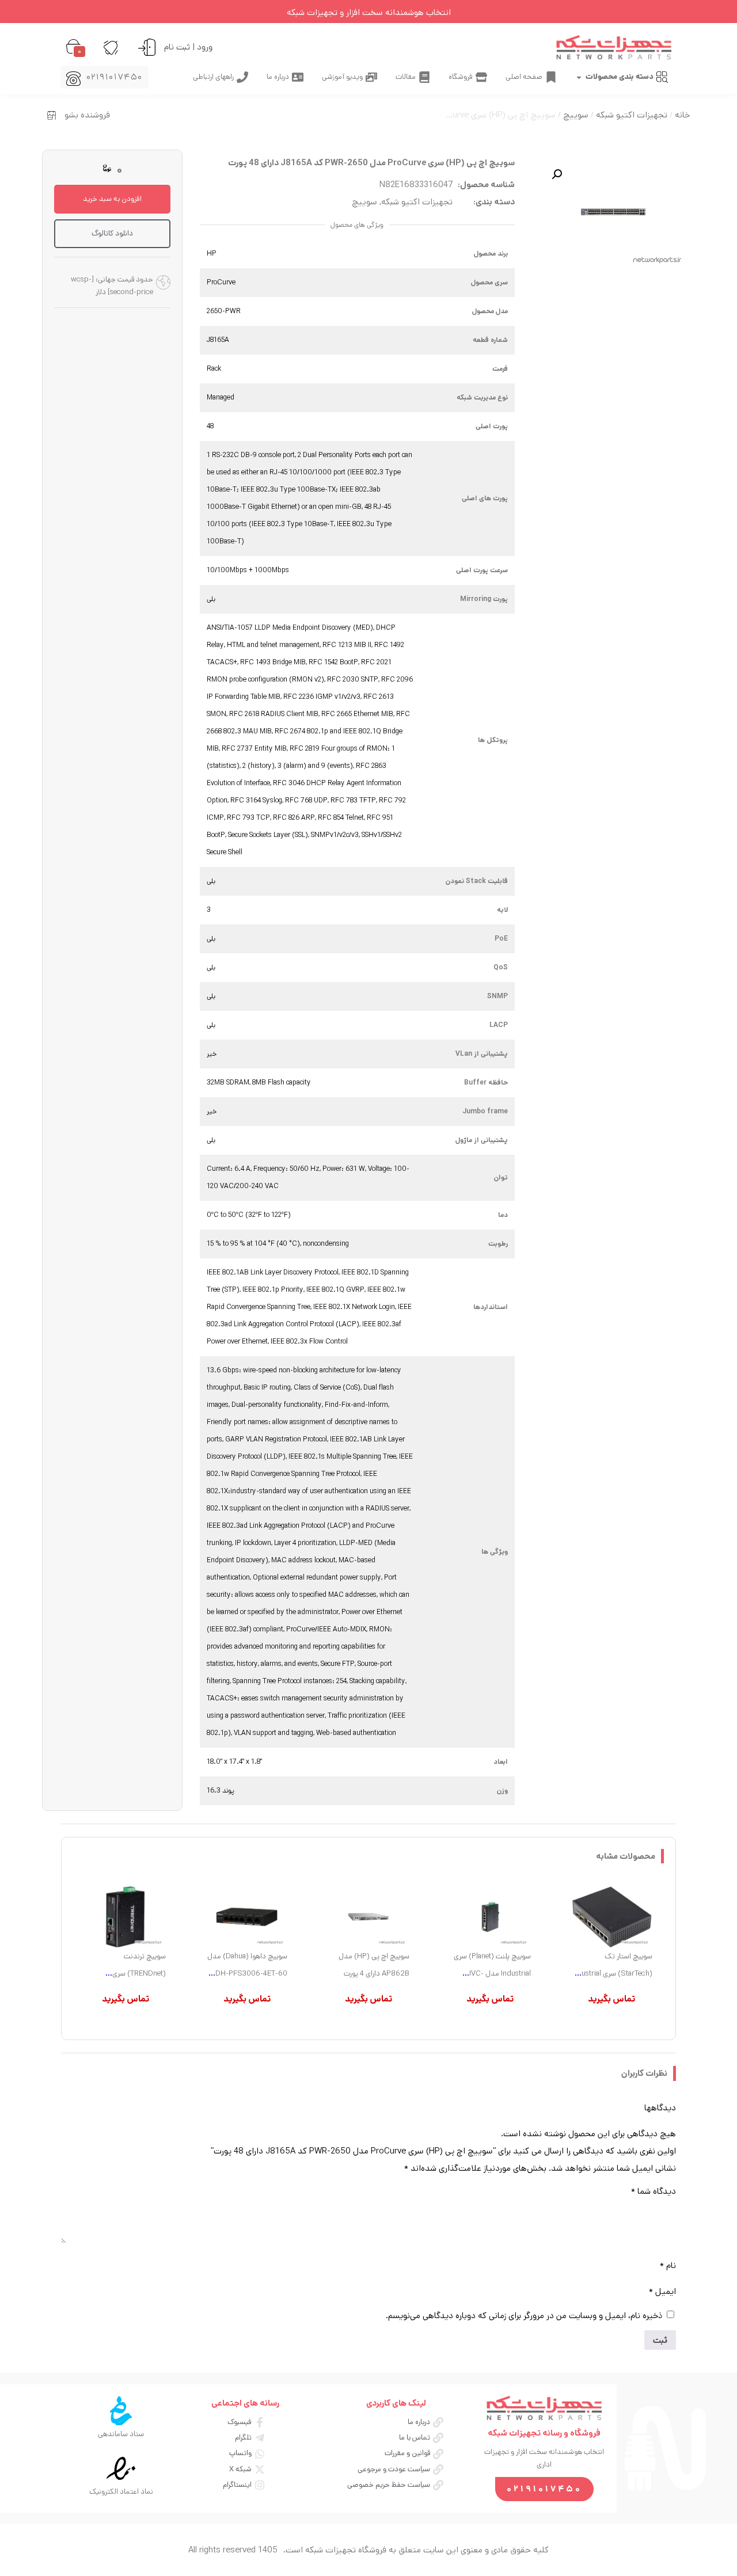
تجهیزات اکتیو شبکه (632, 115)
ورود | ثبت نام (188, 47)
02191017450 (115, 77)
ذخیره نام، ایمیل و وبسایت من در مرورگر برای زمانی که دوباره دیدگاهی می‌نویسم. (524, 2316)
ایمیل (662, 2291)
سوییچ (576, 115)
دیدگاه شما (654, 2191)
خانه (682, 115)
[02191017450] (73, 79)
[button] (557, 174)
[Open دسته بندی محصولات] (579, 77)
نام (668, 2265)
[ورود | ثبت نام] (147, 47)
